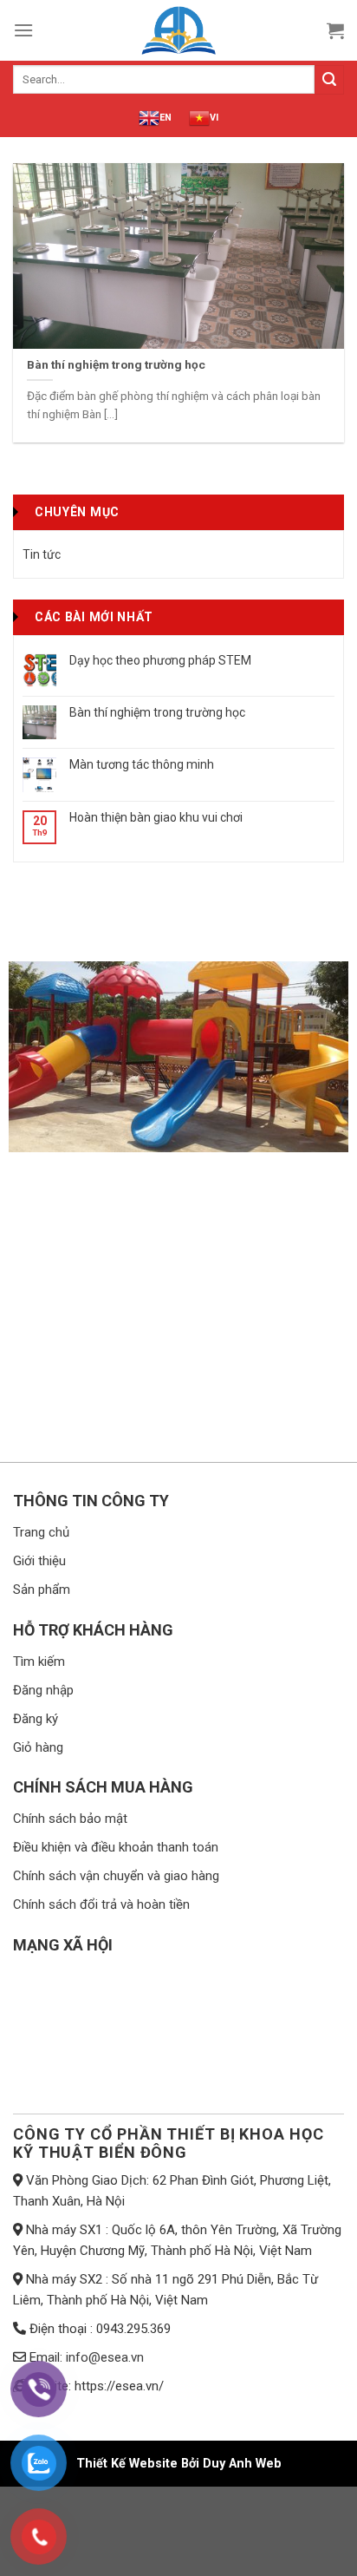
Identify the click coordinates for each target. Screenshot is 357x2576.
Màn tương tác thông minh (142, 764)
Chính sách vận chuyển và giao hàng (116, 1876)
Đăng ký (36, 1719)
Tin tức (42, 554)
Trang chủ (41, 1532)
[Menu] (23, 30)
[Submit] (329, 80)
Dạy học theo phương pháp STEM (160, 660)
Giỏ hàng (38, 1747)
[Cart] (335, 30)
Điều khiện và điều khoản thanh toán (116, 1847)
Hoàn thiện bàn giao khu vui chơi (156, 817)
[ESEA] (178, 30)
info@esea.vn (105, 2357)
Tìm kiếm (39, 1662)
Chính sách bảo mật (70, 1819)
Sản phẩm (42, 1590)
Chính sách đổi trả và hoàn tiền (101, 1904)
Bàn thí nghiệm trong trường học (157, 712)
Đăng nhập (43, 1690)
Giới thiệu (39, 1561)
